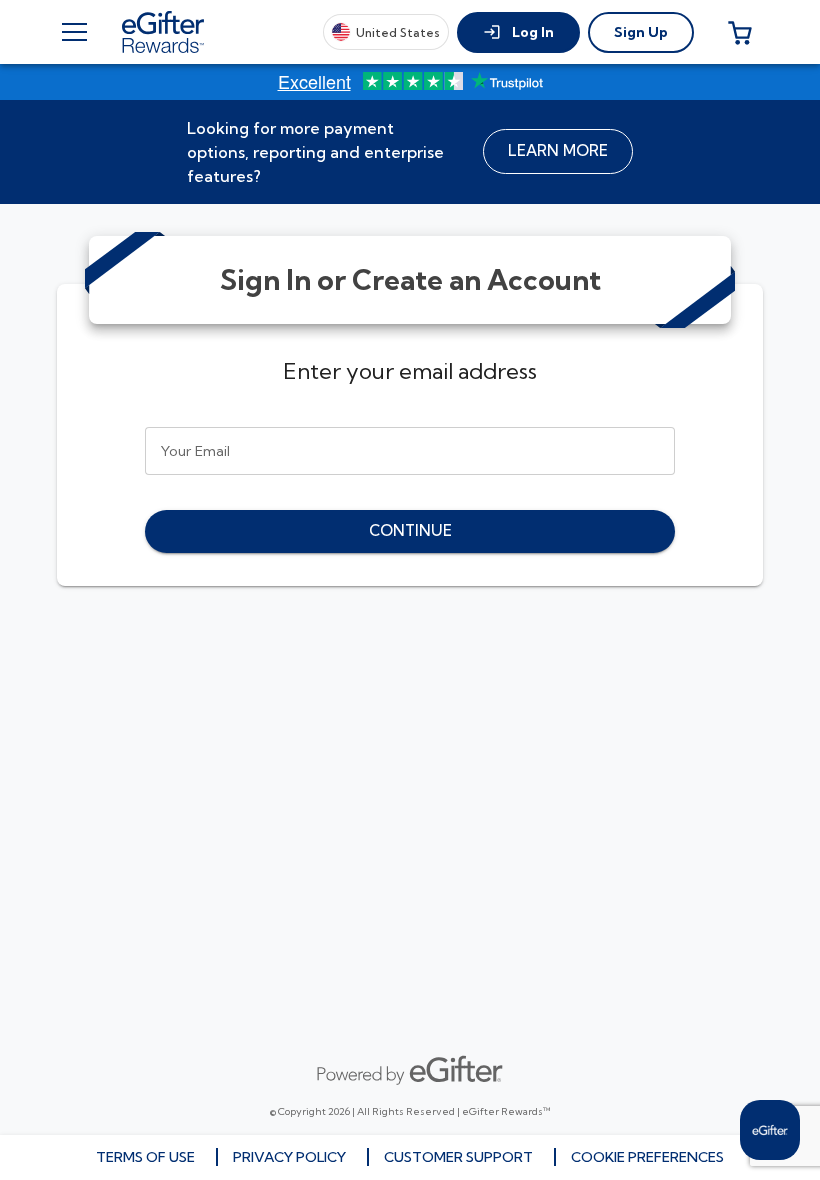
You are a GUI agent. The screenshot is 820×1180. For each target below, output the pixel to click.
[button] (518, 32)
